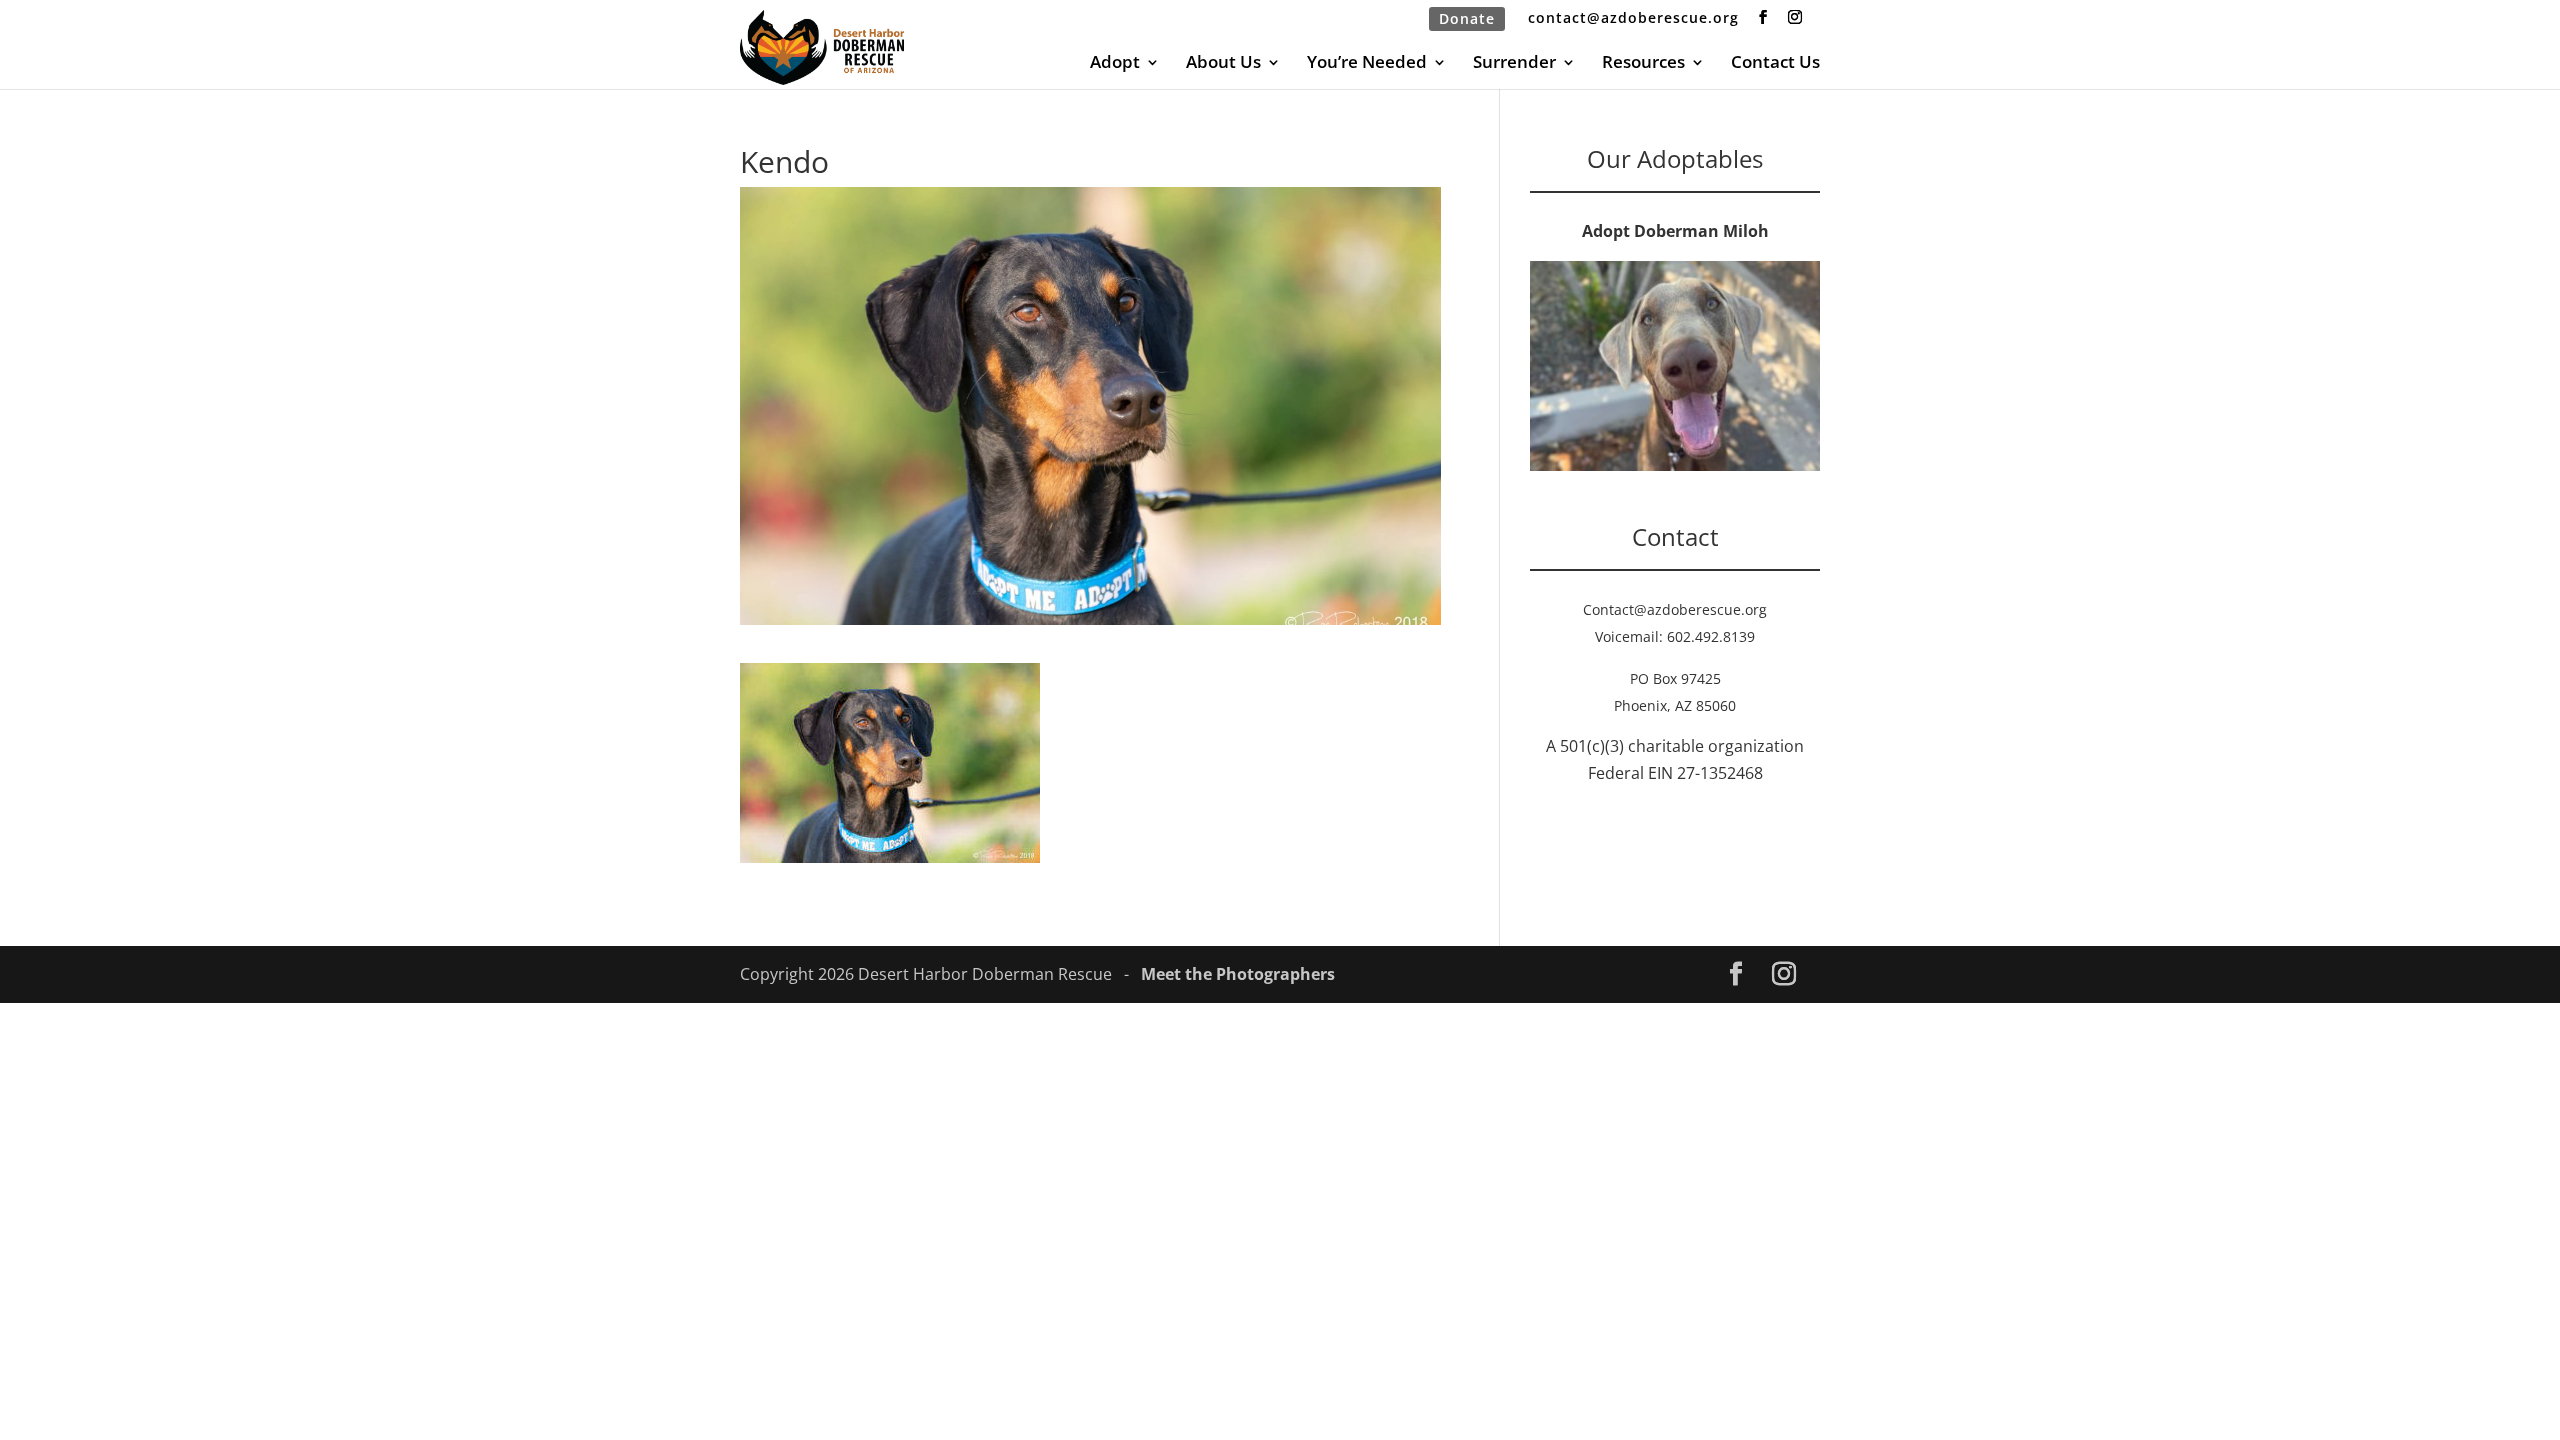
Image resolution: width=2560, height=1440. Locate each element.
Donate (1467, 18)
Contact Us (1775, 64)
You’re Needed (1367, 64)
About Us (1223, 64)
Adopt (1115, 64)
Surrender (1514, 64)
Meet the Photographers (1238, 974)
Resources (1643, 64)
